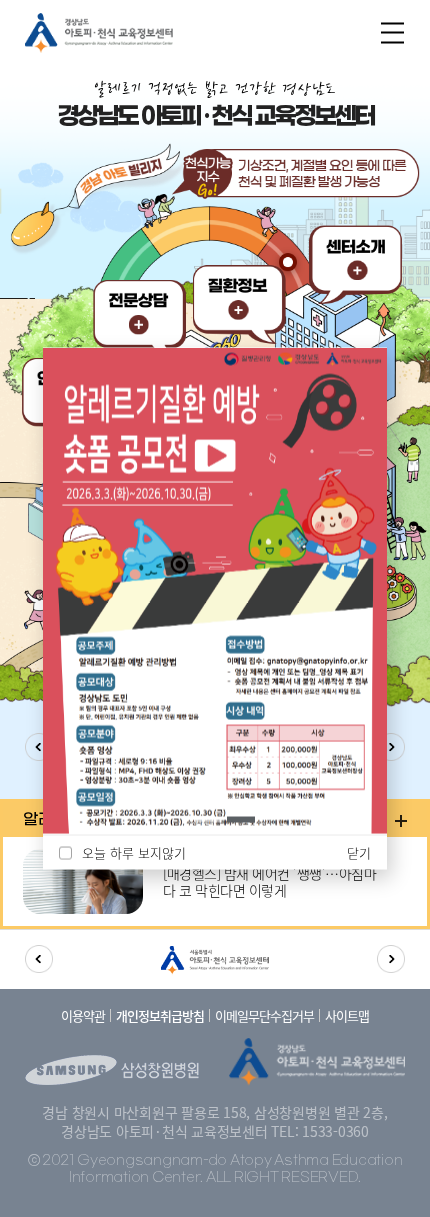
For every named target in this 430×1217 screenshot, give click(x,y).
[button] (208, 819)
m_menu (393, 32)
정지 (179, 820)
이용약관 (83, 1015)
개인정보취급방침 (160, 1015)
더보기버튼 (401, 821)
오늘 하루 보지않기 (134, 852)
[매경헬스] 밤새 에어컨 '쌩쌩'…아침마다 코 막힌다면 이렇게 (269, 882)
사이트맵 (347, 1015)
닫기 (359, 851)
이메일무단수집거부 (264, 1015)
